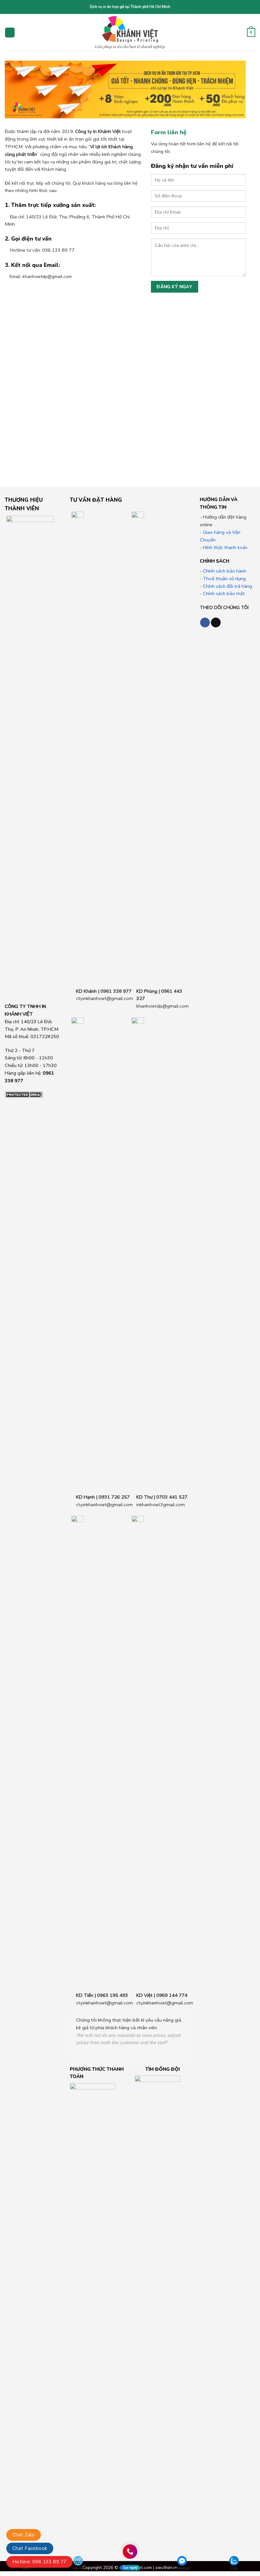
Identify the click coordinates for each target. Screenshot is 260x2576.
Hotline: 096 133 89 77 (39, 2562)
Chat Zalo (24, 2535)
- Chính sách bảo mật (222, 593)
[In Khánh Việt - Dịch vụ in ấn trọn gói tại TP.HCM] (130, 33)
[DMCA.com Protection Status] (24, 1094)
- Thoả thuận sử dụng (223, 579)
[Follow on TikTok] (216, 622)
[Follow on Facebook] (205, 622)
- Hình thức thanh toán (224, 547)
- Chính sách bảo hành (223, 571)
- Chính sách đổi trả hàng (226, 586)
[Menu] (10, 33)
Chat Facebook (30, 2548)
